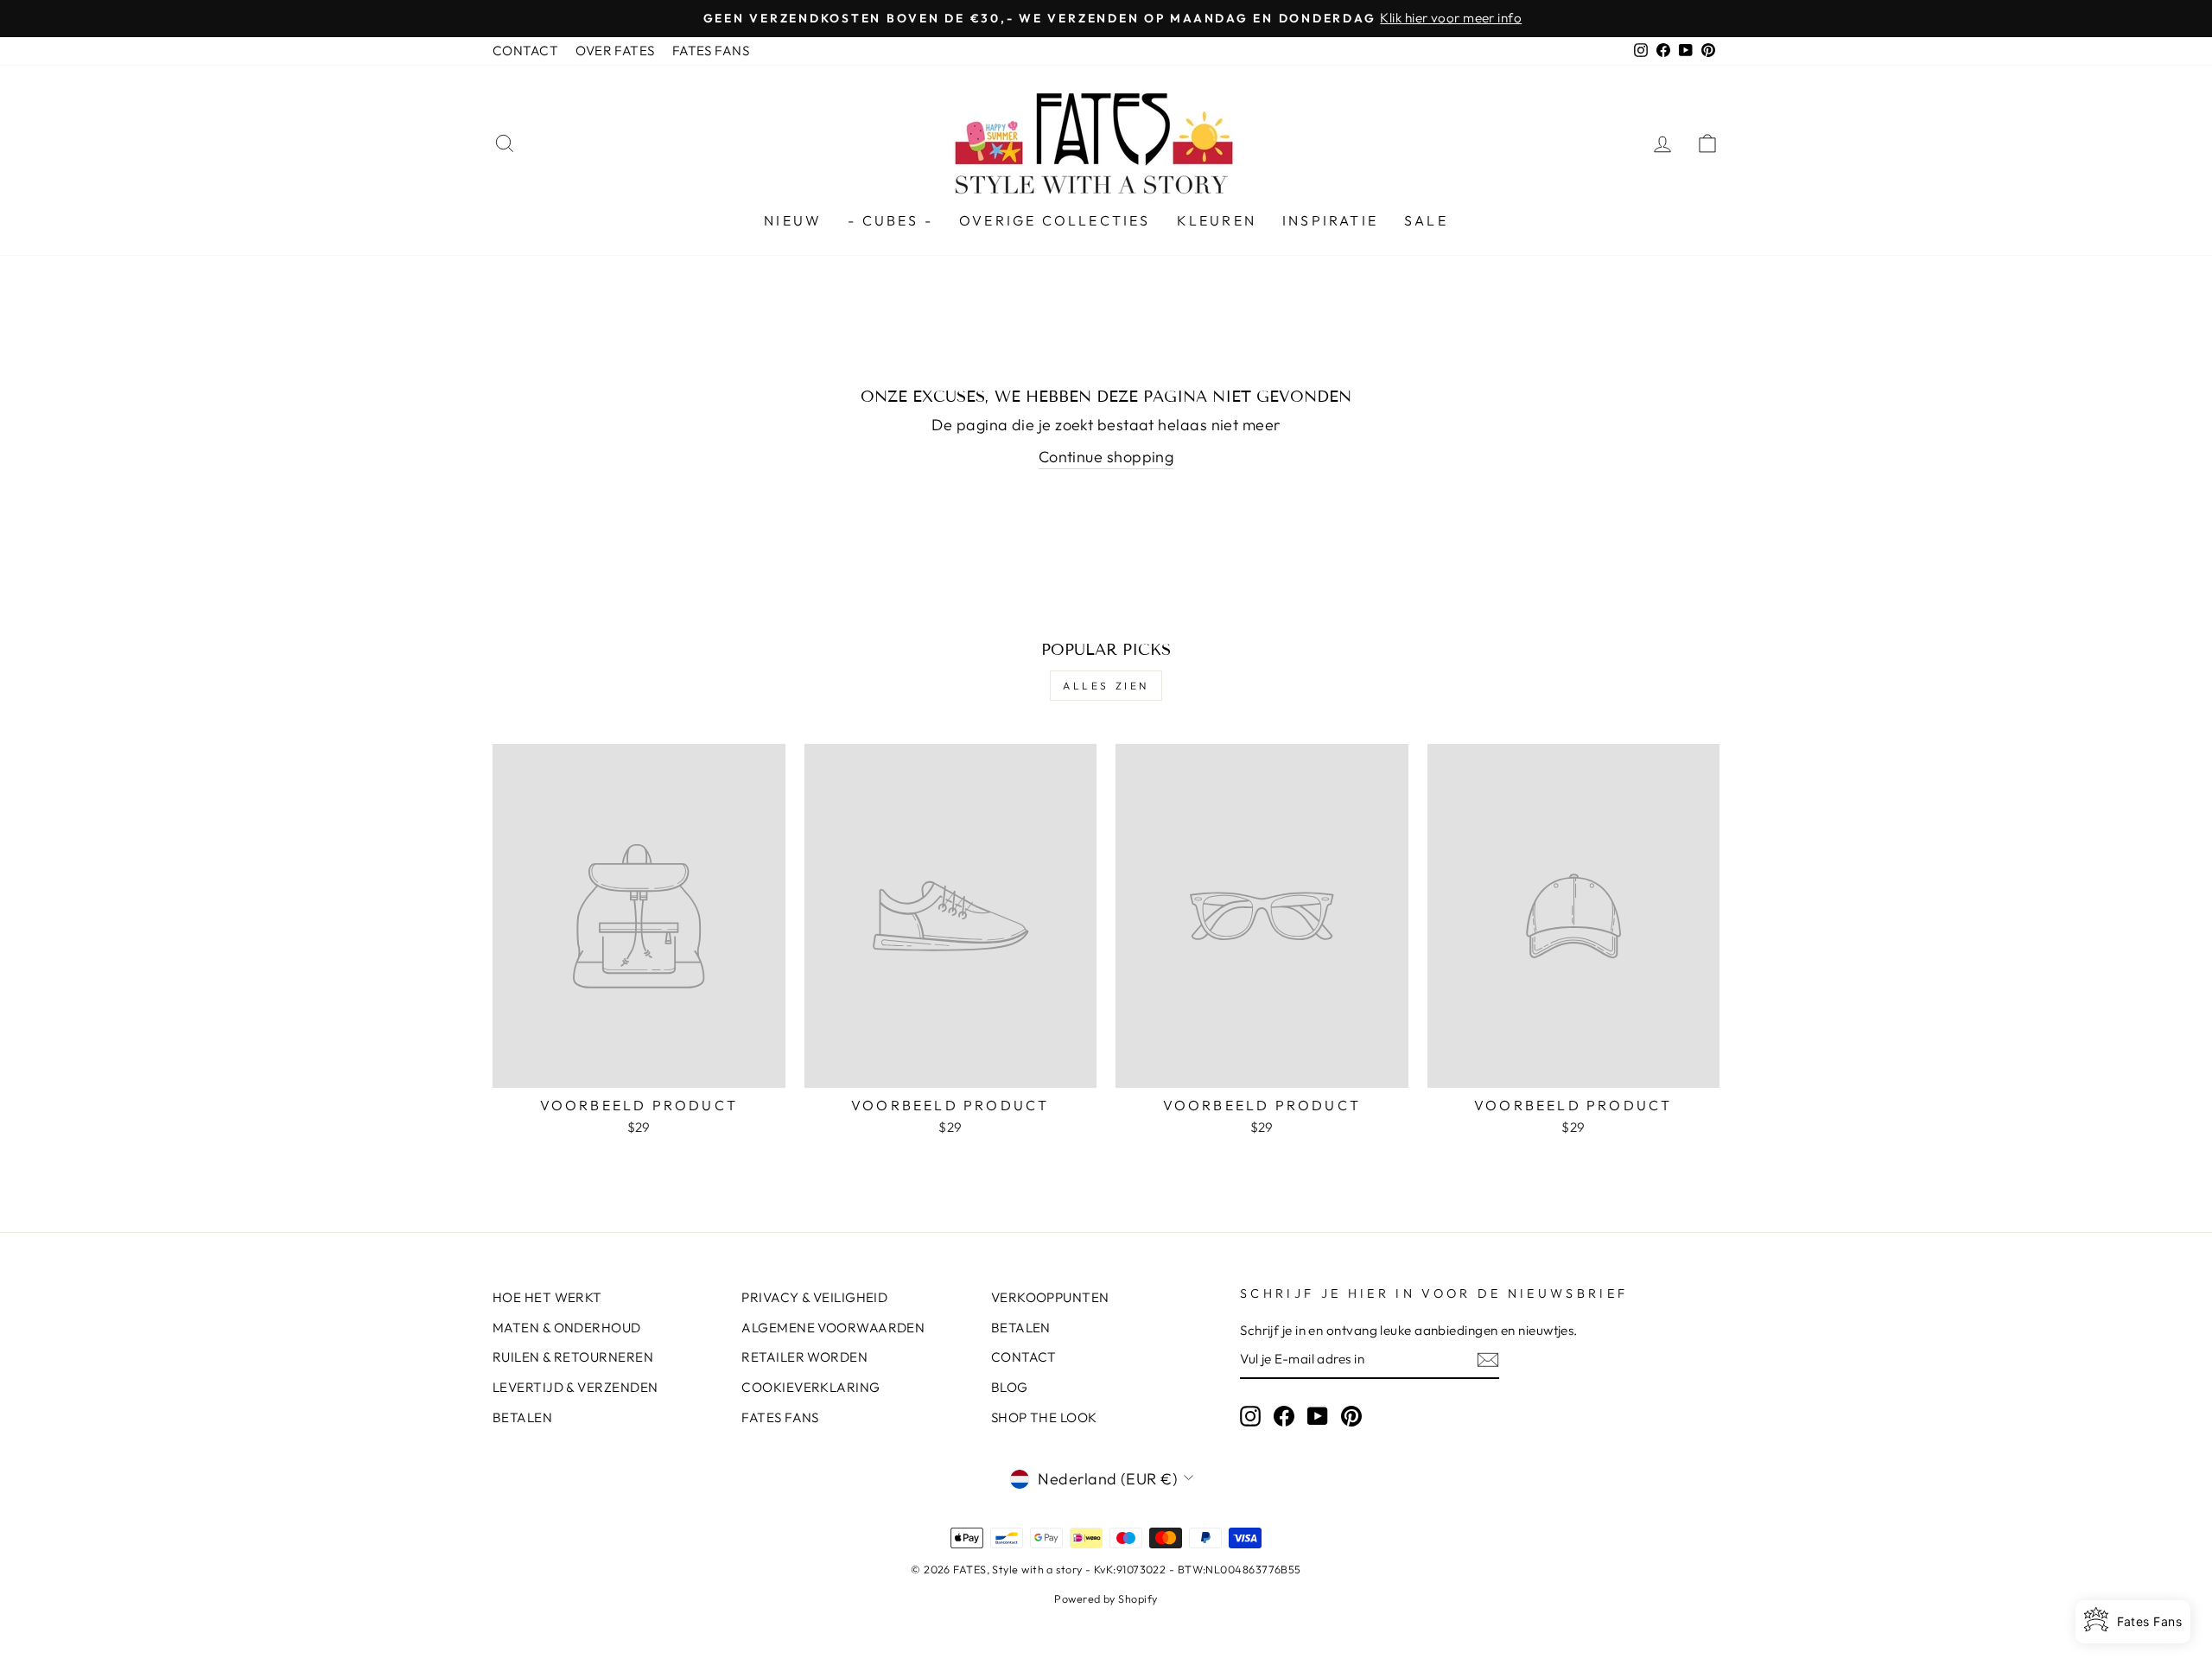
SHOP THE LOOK (1044, 1417)
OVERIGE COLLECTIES (1055, 220)
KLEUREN (1217, 220)
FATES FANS (711, 51)
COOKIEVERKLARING (810, 1387)
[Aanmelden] (1488, 1360)
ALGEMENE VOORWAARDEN (833, 1328)
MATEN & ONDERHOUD (567, 1328)
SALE (1426, 220)
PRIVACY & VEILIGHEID (814, 1297)
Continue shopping (1106, 457)
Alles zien (1106, 686)
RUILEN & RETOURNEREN (573, 1357)
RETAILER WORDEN (804, 1357)
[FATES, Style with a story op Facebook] (1284, 1415)
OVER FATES (615, 51)
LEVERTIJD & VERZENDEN (575, 1387)
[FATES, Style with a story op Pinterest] (1351, 1415)
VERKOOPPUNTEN (1050, 1297)
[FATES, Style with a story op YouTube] (1318, 1415)
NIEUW (793, 220)
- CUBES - (890, 220)
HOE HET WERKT (547, 1297)
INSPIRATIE (1330, 220)
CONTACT (525, 51)
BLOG (1010, 1387)
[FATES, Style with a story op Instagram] (1250, 1415)
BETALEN (522, 1417)
